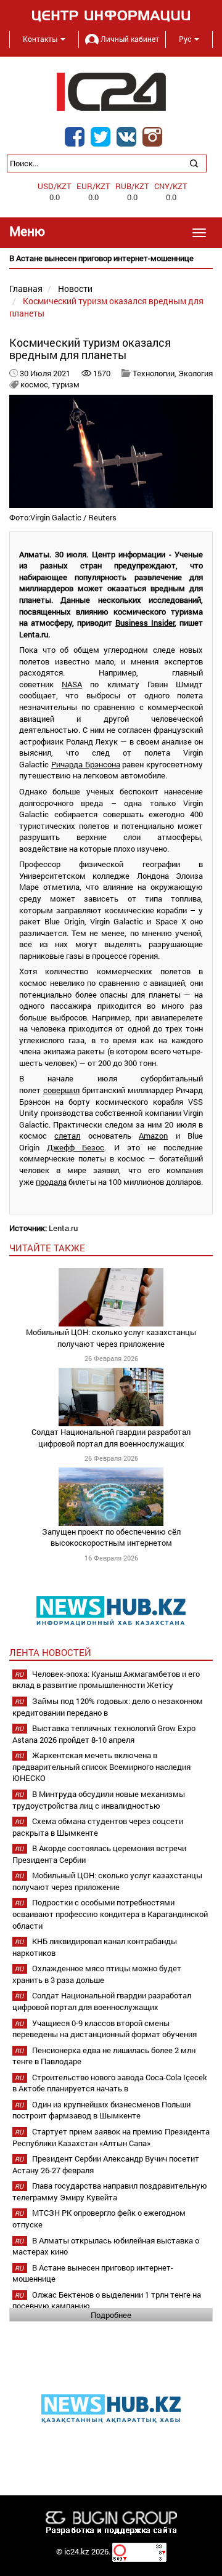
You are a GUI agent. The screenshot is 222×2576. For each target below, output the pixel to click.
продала (51, 1182)
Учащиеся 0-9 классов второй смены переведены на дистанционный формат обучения (105, 2029)
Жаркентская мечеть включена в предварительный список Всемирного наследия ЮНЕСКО (101, 1766)
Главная (26, 289)
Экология (195, 373)
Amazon (153, 1136)
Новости (75, 289)
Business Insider (145, 623)
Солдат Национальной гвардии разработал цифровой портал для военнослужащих (111, 1438)
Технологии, (155, 373)
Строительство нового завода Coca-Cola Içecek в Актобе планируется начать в (110, 2083)
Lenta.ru (63, 1228)
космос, (36, 384)
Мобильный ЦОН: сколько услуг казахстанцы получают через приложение (111, 1338)
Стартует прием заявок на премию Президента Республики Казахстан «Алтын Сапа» (111, 2137)
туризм (66, 384)
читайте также (47, 1248)
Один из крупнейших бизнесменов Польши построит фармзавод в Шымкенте (101, 2110)
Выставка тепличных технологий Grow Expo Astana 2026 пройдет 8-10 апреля (104, 1734)
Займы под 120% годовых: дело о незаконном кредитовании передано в (108, 1707)
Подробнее (111, 2315)
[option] (111, 258)
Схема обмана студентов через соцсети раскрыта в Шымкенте (98, 1827)
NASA (72, 684)
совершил (61, 1090)
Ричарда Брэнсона (86, 764)
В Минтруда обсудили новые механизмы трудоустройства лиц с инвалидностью (99, 1800)
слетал (67, 1136)
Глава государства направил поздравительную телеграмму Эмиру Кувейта (110, 2191)
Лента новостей (50, 1652)
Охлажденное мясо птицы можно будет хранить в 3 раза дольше (97, 1974)
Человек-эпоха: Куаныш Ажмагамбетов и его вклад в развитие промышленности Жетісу (106, 1680)
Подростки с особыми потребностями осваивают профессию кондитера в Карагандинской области (110, 1914)
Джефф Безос (76, 1147)
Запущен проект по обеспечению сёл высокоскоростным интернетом (111, 1537)
